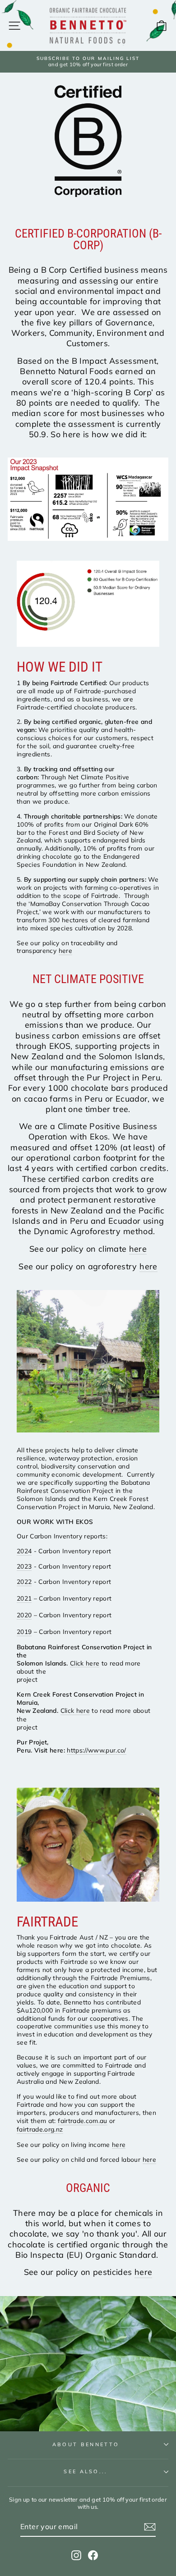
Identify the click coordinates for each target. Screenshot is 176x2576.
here (65, 950)
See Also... (86, 2471)
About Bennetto (86, 2444)
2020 (24, 1615)
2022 (24, 1581)
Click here (85, 1663)
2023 (24, 1566)
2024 (24, 1551)
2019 (24, 1631)
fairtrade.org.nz (40, 2129)
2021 (24, 1598)
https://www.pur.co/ (97, 1750)
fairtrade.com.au (83, 2121)
